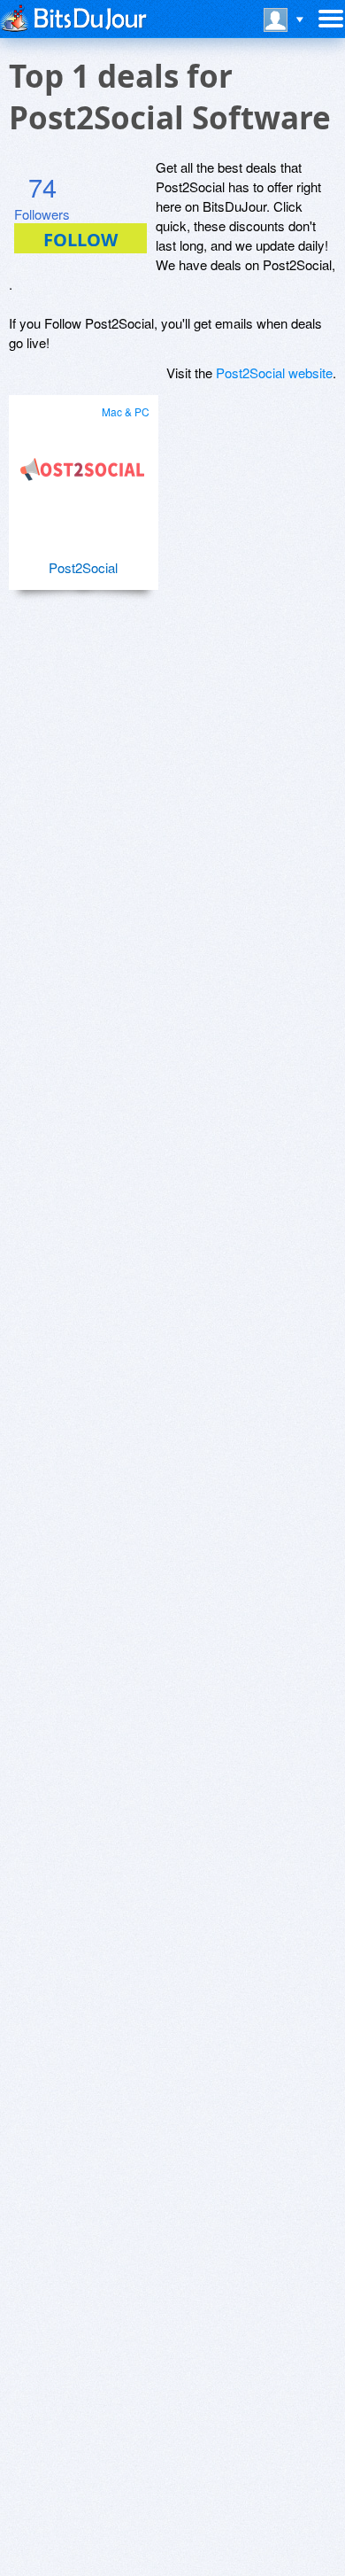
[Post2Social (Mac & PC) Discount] (83, 462)
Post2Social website (274, 372)
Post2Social (83, 567)
